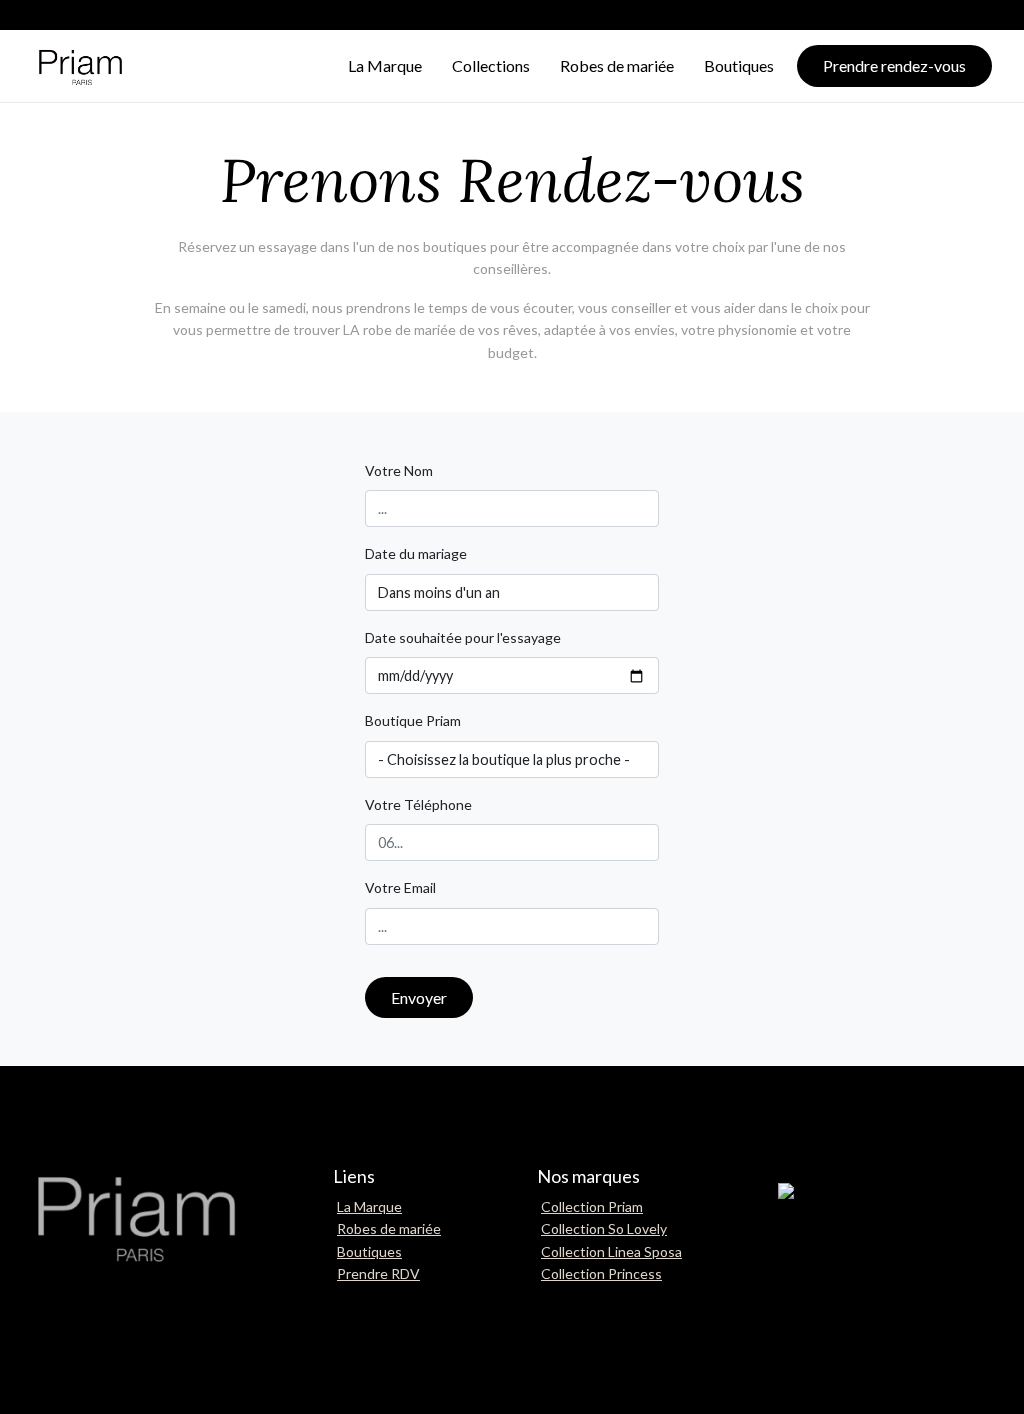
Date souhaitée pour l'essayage (463, 637)
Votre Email (400, 887)
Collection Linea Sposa (611, 1251)
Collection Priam (592, 1206)
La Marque (369, 1206)
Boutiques (369, 1251)
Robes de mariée (389, 1228)
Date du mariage (416, 553)
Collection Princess (601, 1273)
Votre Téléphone (418, 804)
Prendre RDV (378, 1273)
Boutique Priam (413, 720)
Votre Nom (399, 470)
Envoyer (419, 997)
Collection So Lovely (604, 1228)
